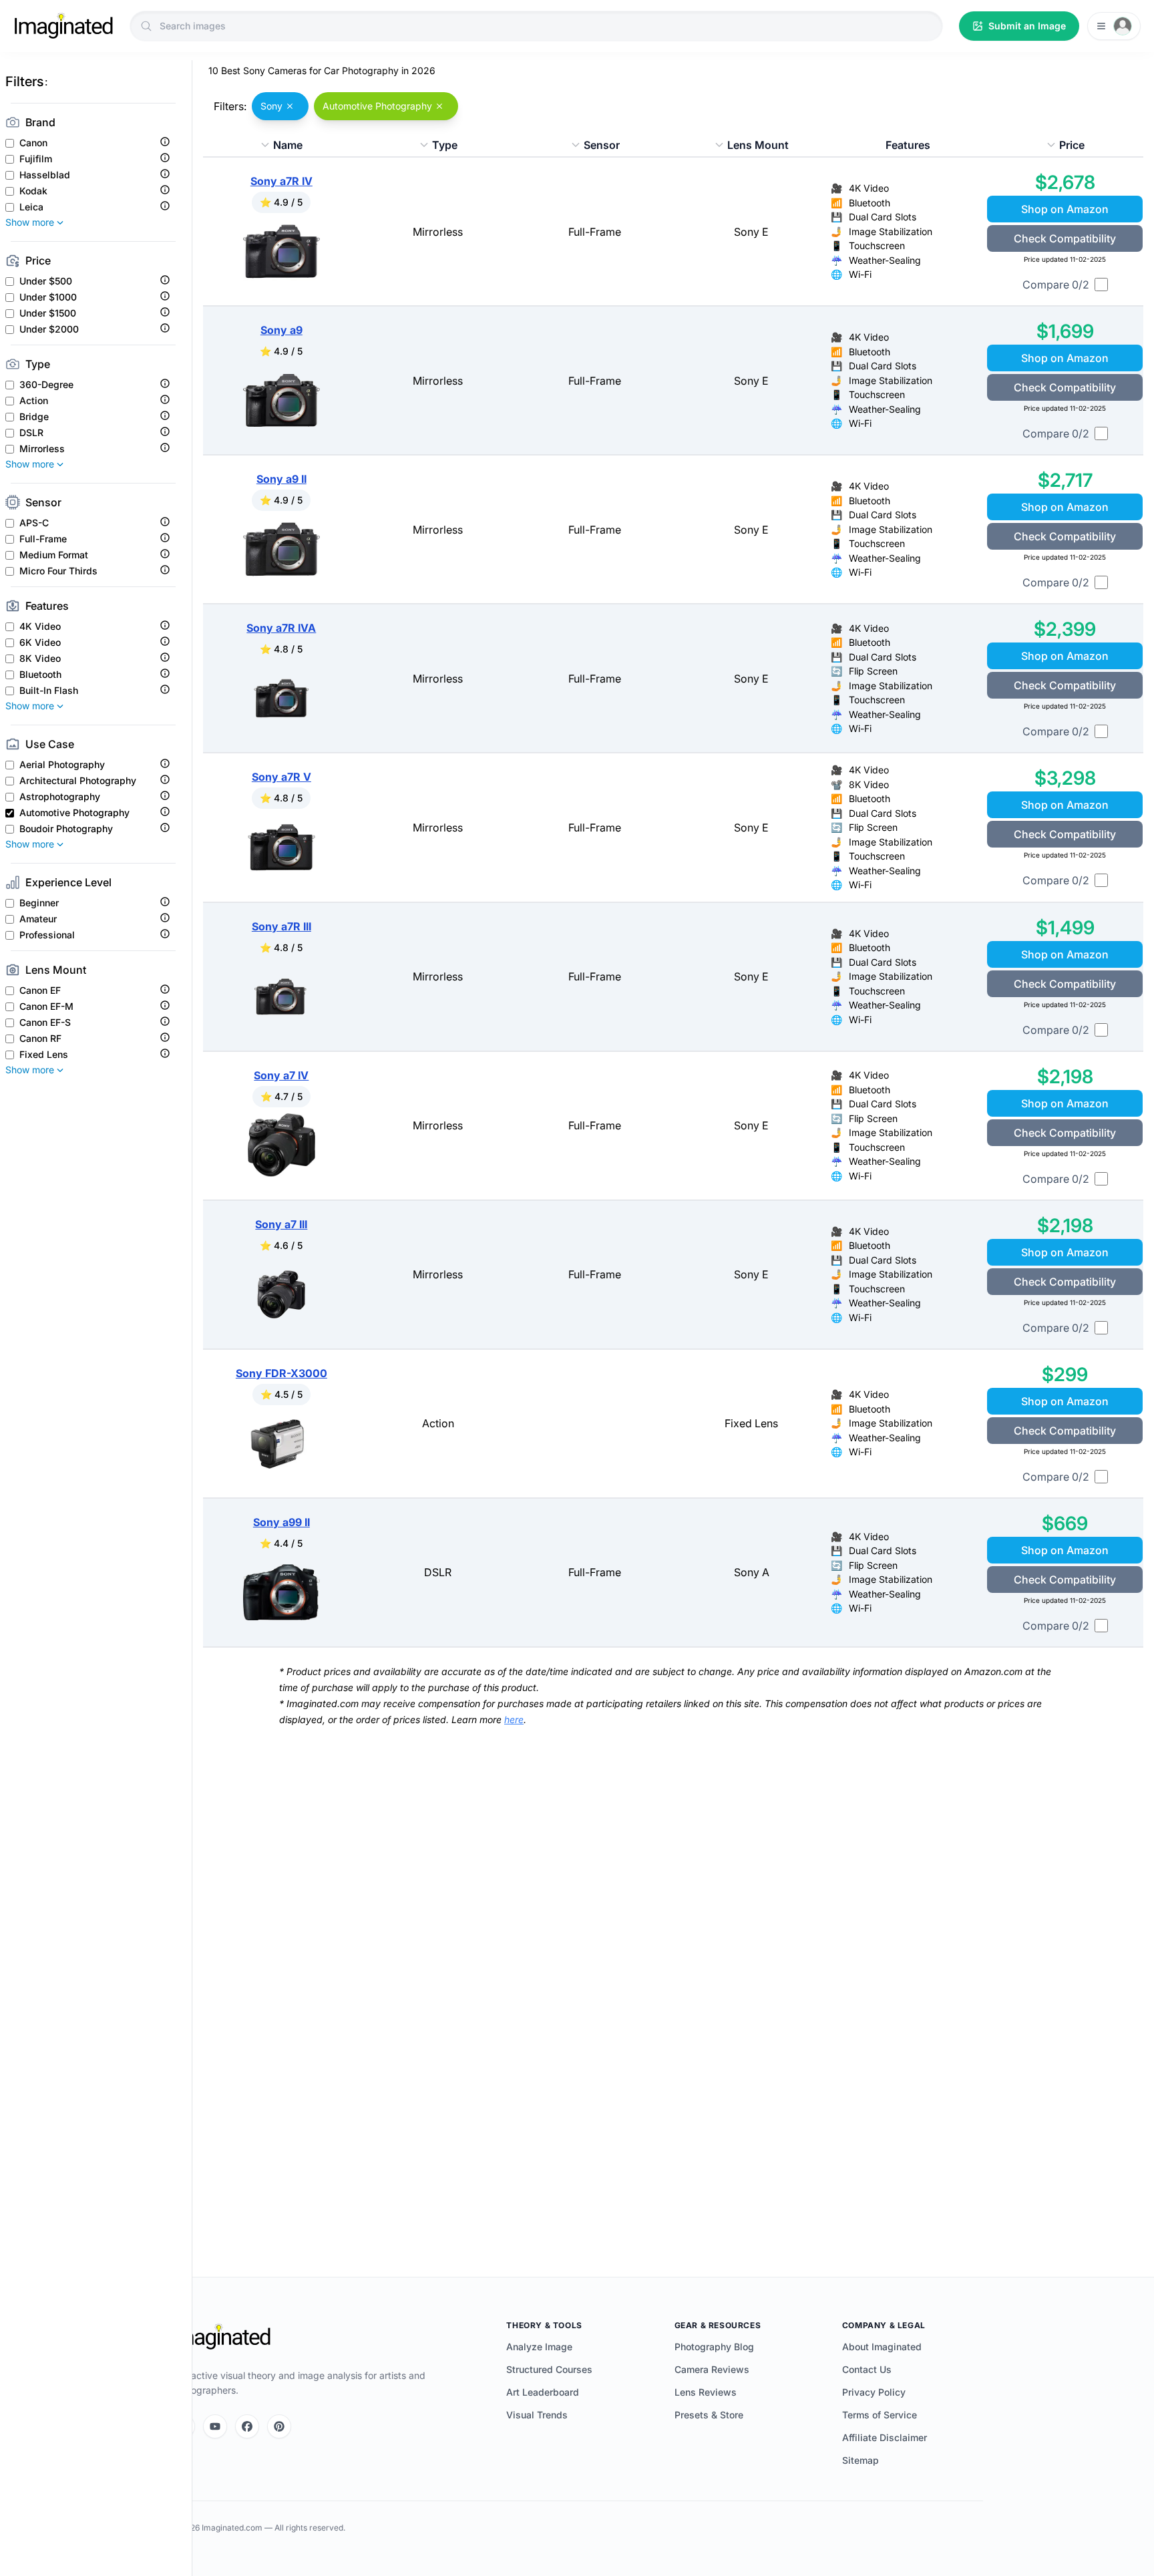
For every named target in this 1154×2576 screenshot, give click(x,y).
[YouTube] (215, 2426)
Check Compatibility (1065, 238)
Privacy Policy (874, 2392)
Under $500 (46, 281)
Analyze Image (539, 2347)
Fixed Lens (44, 1055)
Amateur (38, 919)
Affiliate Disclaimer (885, 2437)
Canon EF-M (46, 1006)
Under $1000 (48, 297)
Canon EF (40, 990)
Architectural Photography (78, 781)
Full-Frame (43, 539)
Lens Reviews (706, 2392)
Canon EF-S (45, 1023)
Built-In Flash (49, 691)
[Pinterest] (279, 2426)
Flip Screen (873, 671)
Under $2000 (49, 329)
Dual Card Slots (883, 217)
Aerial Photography (62, 765)
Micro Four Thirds (58, 571)
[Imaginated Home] (221, 2337)
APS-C (34, 523)
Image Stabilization (891, 231)
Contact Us (867, 2369)
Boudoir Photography (66, 829)
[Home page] (63, 26)
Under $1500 (48, 313)
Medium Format (54, 555)
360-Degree (46, 385)
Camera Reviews (712, 2369)
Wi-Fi (860, 274)
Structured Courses (549, 2369)
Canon (33, 143)
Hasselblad (45, 175)
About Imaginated (882, 2347)
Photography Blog (714, 2347)
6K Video (40, 642)
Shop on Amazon (1065, 209)
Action (34, 401)
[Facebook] (247, 2426)
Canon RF (40, 1039)
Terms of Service (880, 2415)
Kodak (33, 191)
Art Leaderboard (543, 2392)
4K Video (40, 626)
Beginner (39, 903)
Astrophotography (60, 797)
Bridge (34, 417)
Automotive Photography (74, 813)
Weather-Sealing (885, 260)
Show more (30, 222)
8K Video (40, 659)
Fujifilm (36, 159)
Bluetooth (40, 675)
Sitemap (860, 2460)
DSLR (31, 433)
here (514, 1719)
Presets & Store (709, 2415)
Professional (47, 935)
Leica (31, 207)
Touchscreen (877, 245)
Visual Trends (537, 2415)
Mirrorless (42, 449)
